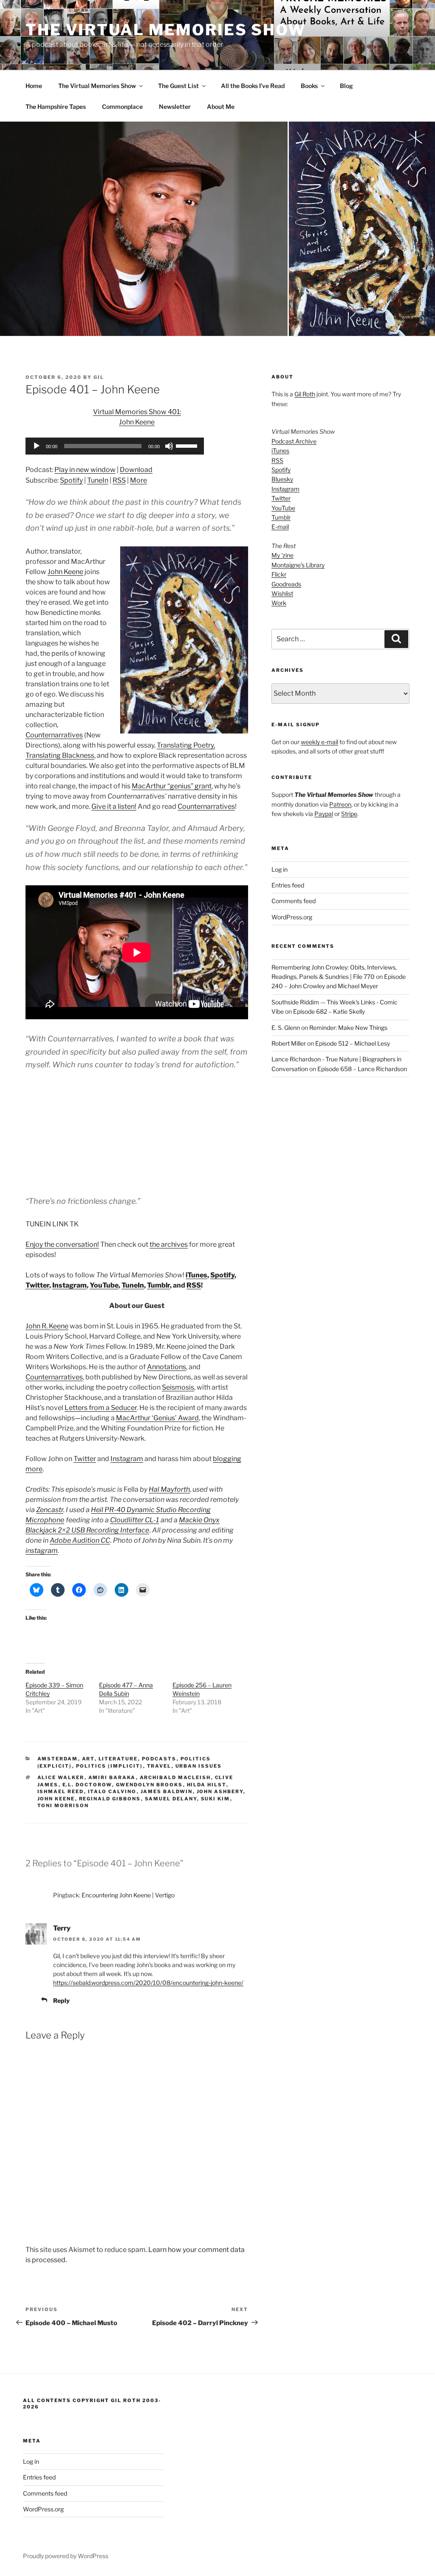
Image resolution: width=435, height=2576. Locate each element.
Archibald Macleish (175, 1777)
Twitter (37, 1285)
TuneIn (98, 480)
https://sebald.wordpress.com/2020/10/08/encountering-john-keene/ (148, 1983)
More (138, 480)
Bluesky (282, 479)
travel (159, 1766)
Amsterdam (58, 1759)
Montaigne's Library (298, 565)
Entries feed (288, 885)
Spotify (71, 480)
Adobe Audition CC (80, 1540)
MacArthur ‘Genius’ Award (157, 1418)
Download (136, 470)
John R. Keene (47, 1326)
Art (88, 1759)
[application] (115, 446)
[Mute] (169, 446)
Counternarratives (54, 735)
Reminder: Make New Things (348, 1028)
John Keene (65, 572)
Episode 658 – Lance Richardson (362, 1069)
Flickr (279, 574)
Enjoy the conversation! (62, 1244)
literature (118, 1759)
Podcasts (159, 1759)
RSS (119, 480)
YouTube (104, 1285)
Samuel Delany (171, 1799)
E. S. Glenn (286, 1028)
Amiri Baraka (112, 1777)
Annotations (167, 1367)
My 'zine (282, 555)
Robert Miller (289, 1043)
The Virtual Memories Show (166, 30)
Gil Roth (305, 394)
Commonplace (122, 107)
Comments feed (294, 901)
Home (34, 86)
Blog (346, 86)
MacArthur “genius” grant (172, 786)
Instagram (69, 1285)
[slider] (188, 445)
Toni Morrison (63, 1805)
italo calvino (112, 1791)
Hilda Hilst (207, 1785)
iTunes (196, 1275)
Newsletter (175, 107)
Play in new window (85, 470)
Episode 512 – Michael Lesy (353, 1043)
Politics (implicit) (110, 1766)
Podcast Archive (294, 441)
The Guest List (178, 86)
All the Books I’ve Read (253, 86)
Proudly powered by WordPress (66, 2556)
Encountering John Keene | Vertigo (128, 1895)
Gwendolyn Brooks (150, 1785)
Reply (61, 2000)
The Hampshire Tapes (56, 107)
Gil (99, 377)
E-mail (280, 527)
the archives (169, 1244)
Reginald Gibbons (110, 1799)
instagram (42, 1551)
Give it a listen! (114, 806)
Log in (280, 869)
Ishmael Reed (61, 1791)
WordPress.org (292, 917)
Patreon (340, 804)
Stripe (349, 814)
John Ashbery (220, 1791)
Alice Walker (61, 1777)
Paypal (324, 814)
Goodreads (286, 584)
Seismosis (178, 1387)
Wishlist (282, 593)
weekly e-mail (319, 742)
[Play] (37, 446)
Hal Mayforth (169, 1489)
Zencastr (50, 1510)
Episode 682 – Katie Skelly (329, 1011)
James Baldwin (167, 1791)
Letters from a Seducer (101, 1408)
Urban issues (199, 1766)
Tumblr (158, 1285)
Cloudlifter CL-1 (134, 1520)
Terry (62, 1928)
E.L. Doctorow (87, 1785)
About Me (221, 107)
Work (279, 603)
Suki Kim (216, 1799)
